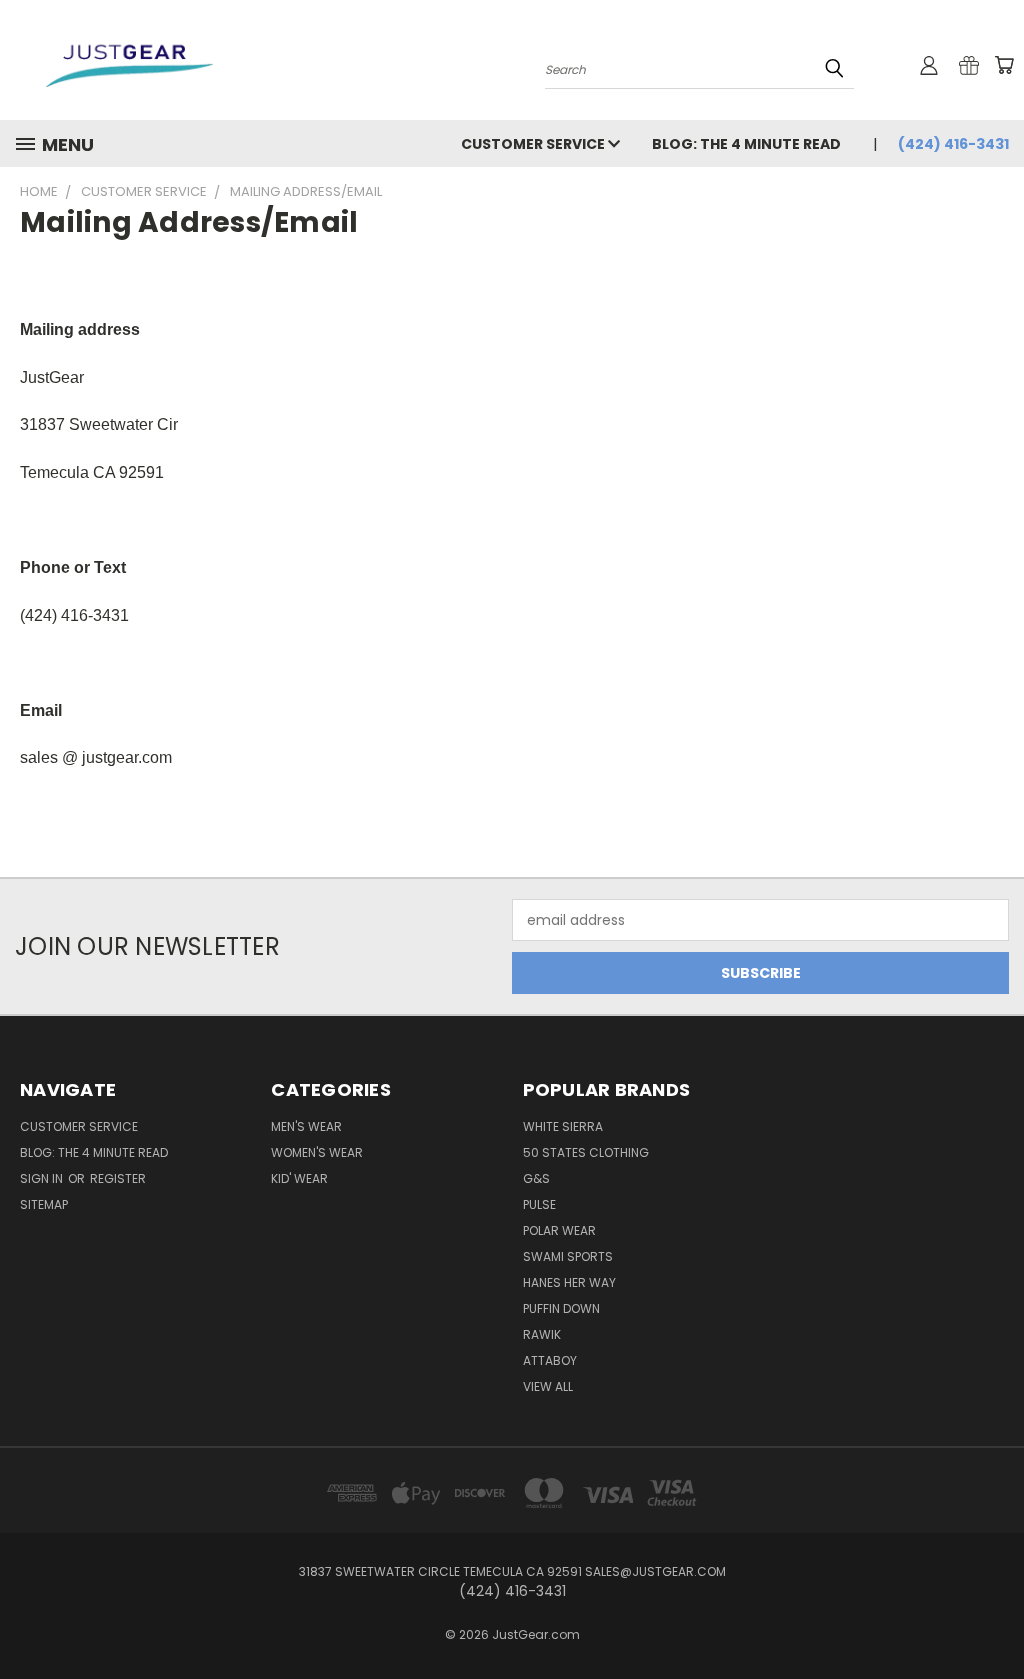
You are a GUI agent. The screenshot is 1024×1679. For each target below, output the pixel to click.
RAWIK (542, 1334)
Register (118, 1178)
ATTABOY (550, 1360)
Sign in (43, 1178)
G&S (536, 1178)
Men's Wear (306, 1126)
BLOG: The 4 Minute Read (746, 144)
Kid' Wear (299, 1178)
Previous (993, 1616)
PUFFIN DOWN (561, 1308)
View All (548, 1386)
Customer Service (534, 144)
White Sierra (563, 1126)
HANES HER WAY (569, 1282)
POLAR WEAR (559, 1230)
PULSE (539, 1204)
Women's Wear (317, 1152)
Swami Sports (568, 1256)
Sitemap (44, 1204)
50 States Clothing (586, 1152)
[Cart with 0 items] (1004, 65)
